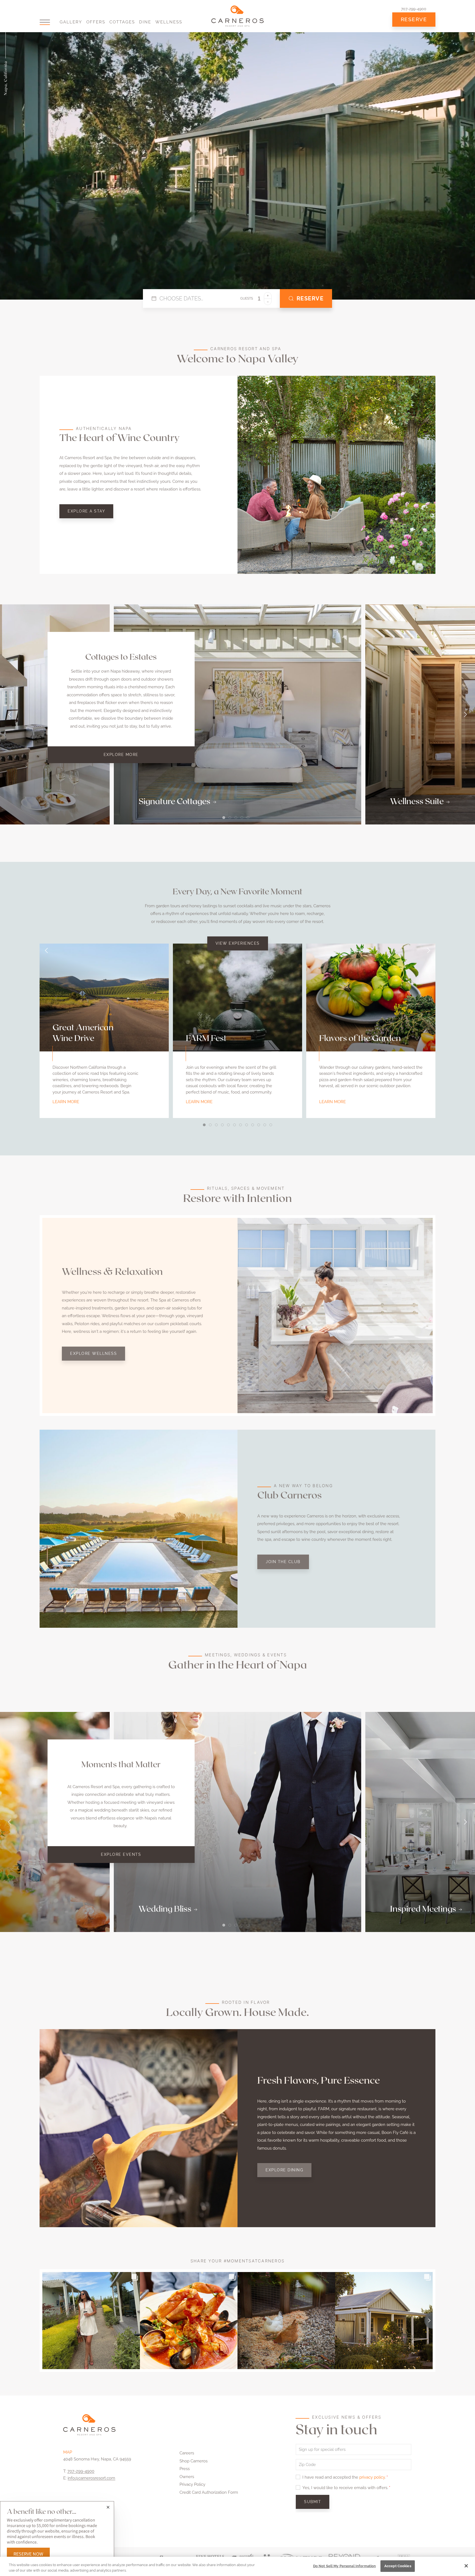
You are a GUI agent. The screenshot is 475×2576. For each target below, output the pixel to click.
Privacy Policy (192, 2484)
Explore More (121, 755)
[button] (45, 22)
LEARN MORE (66, 1102)
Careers (187, 2453)
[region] (237, 2566)
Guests (247, 298)
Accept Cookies (398, 2566)
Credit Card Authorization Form (209, 2492)
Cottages (122, 22)
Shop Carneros (194, 2461)
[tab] (224, 818)
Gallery (71, 22)
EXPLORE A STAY (86, 511)
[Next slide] (465, 714)
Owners (187, 2477)
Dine (145, 22)
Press (185, 2469)
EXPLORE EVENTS (121, 1854)
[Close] (466, 2566)
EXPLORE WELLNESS (93, 1353)
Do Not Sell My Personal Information (345, 2566)
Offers (96, 22)
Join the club (283, 1562)
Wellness (169, 22)
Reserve (414, 19)
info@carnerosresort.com (91, 2478)
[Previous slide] (10, 714)
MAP (68, 2452)
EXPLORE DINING (284, 2170)
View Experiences (238, 943)
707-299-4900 (414, 9)
